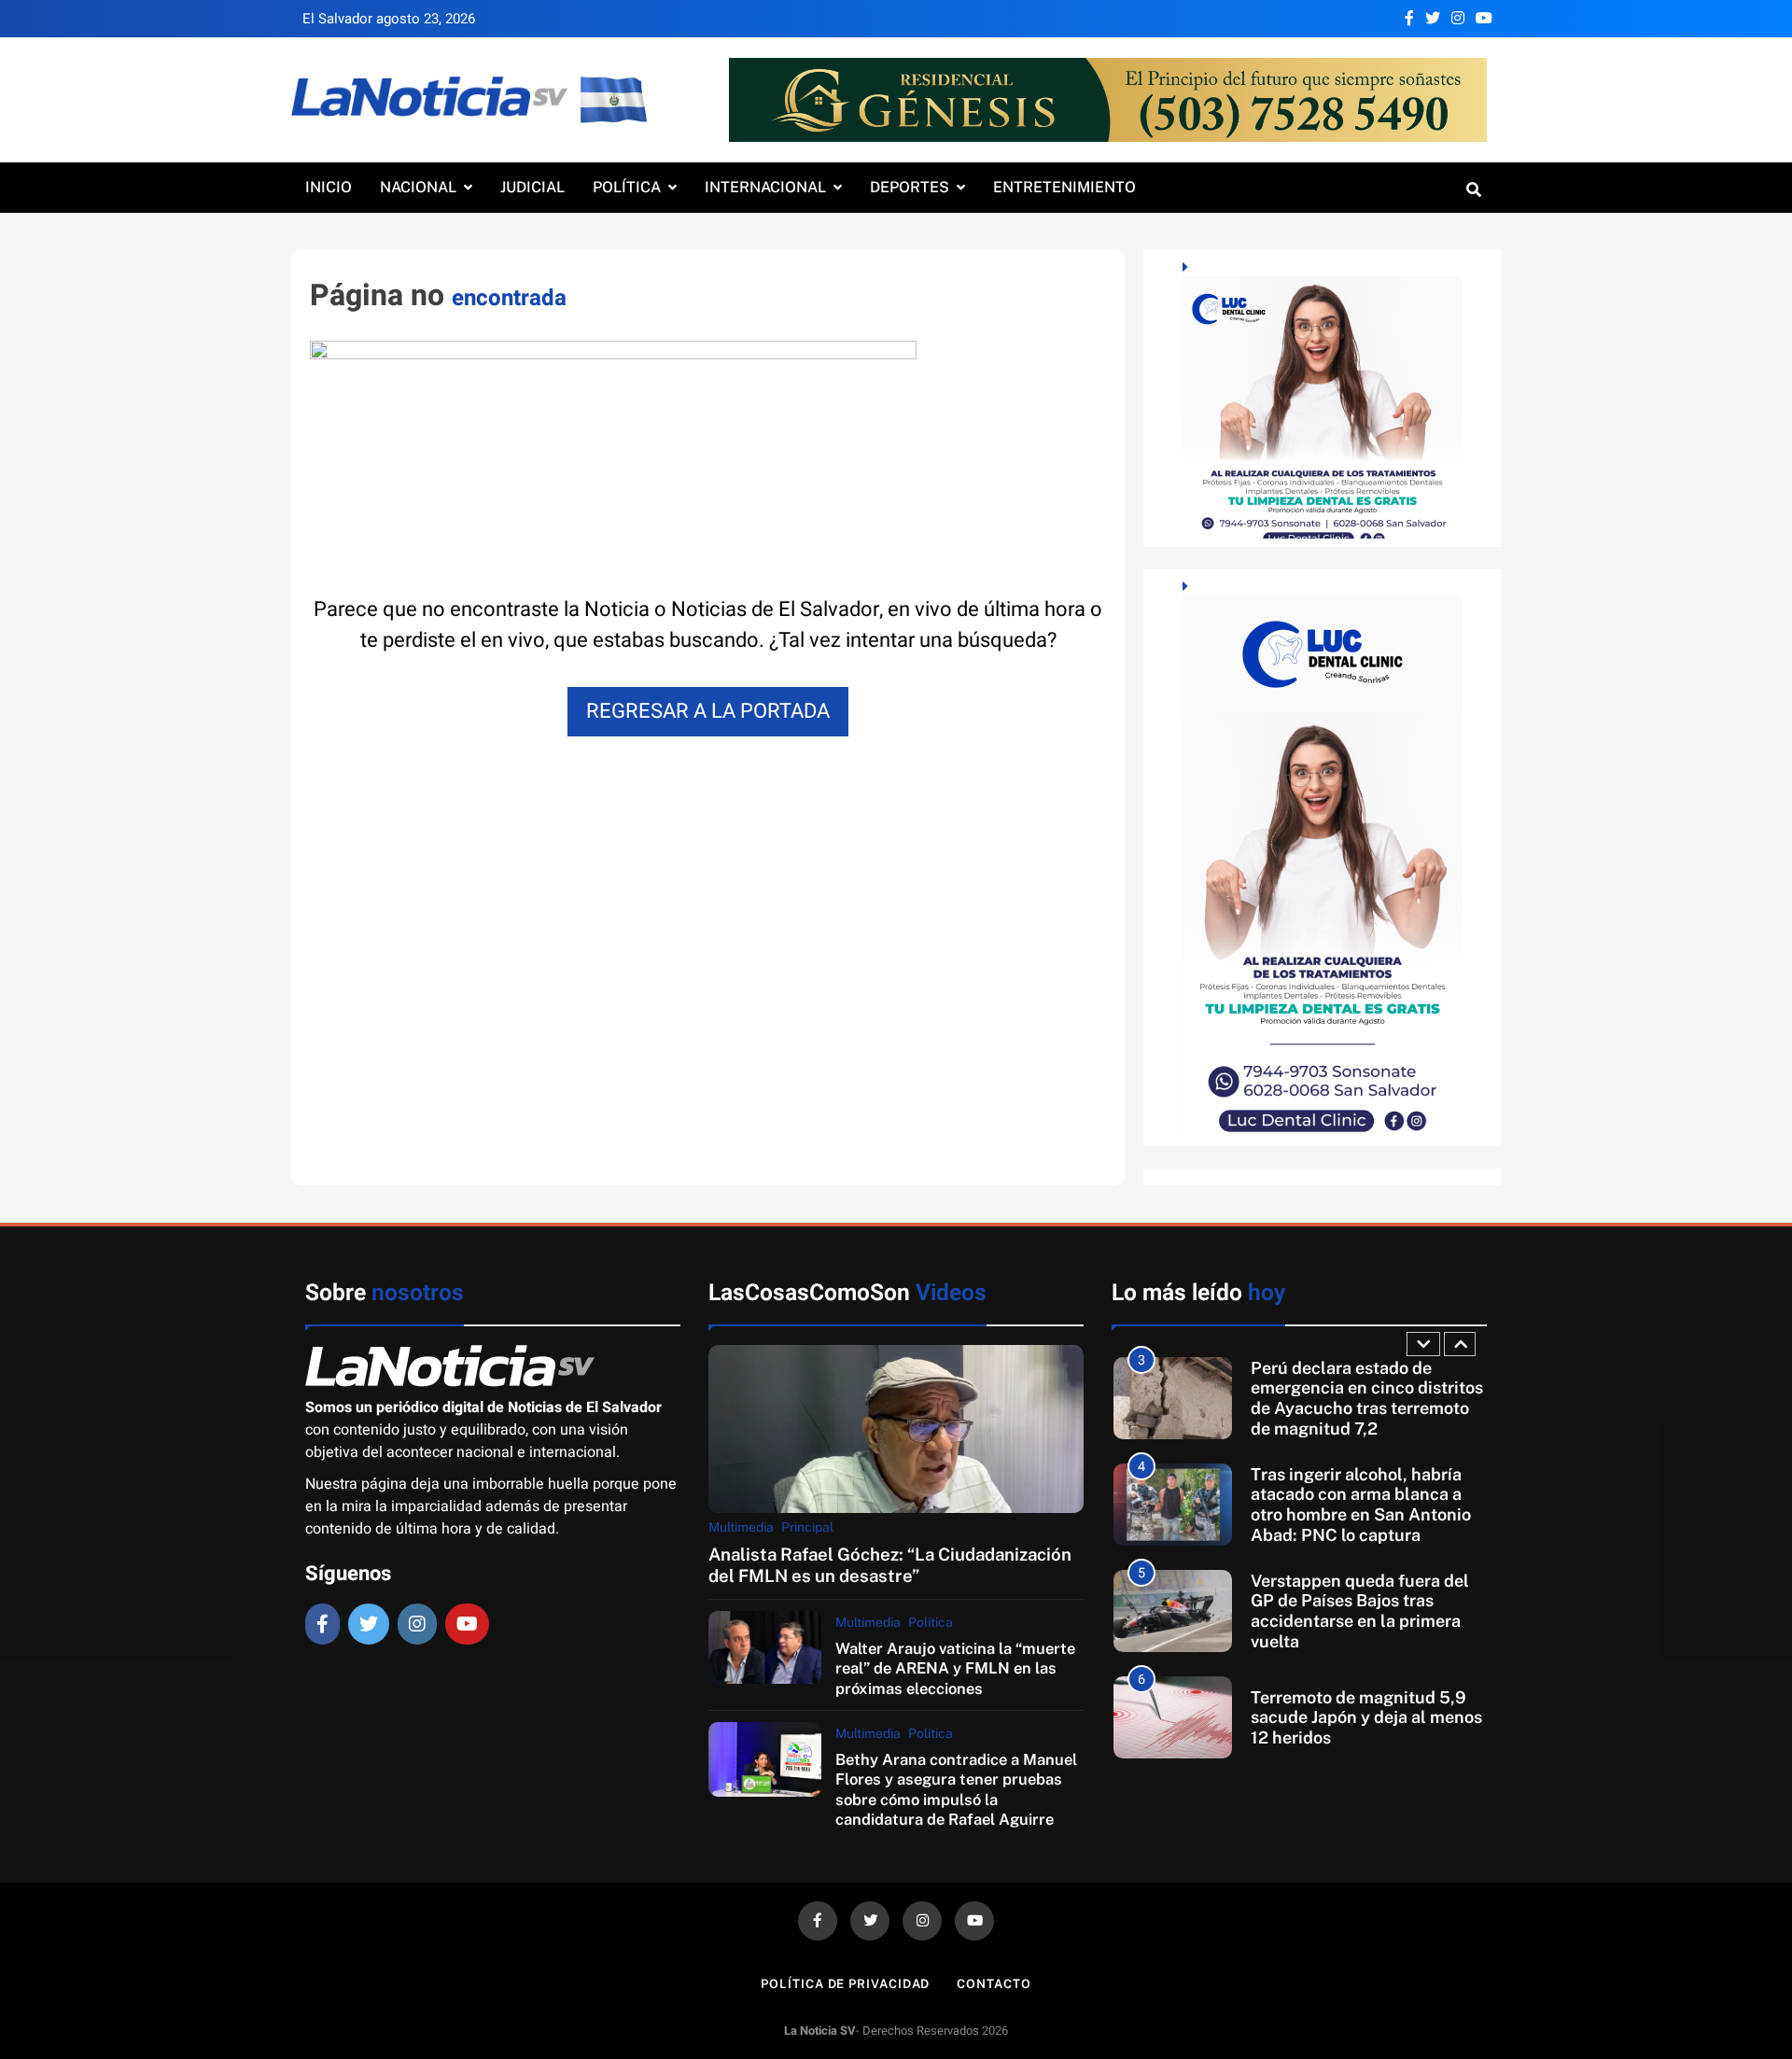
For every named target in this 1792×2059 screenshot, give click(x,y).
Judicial (532, 187)
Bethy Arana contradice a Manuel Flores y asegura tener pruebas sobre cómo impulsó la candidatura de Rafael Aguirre (956, 1789)
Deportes (910, 187)
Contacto (994, 1984)
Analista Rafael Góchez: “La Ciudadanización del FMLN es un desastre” (890, 1565)
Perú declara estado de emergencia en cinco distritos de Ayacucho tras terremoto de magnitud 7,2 (1367, 1398)
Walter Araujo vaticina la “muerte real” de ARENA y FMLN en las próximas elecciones (955, 1668)
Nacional (418, 187)
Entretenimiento (1064, 187)
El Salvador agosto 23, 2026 (389, 19)
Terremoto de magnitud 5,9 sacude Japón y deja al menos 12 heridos (1366, 1717)
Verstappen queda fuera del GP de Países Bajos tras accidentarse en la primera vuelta (1360, 1611)
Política (627, 187)
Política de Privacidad (845, 1984)
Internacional (765, 187)
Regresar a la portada (708, 711)
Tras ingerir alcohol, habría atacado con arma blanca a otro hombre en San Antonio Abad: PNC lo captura (1361, 1505)
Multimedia (741, 1527)
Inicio (329, 187)
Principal (807, 1527)
